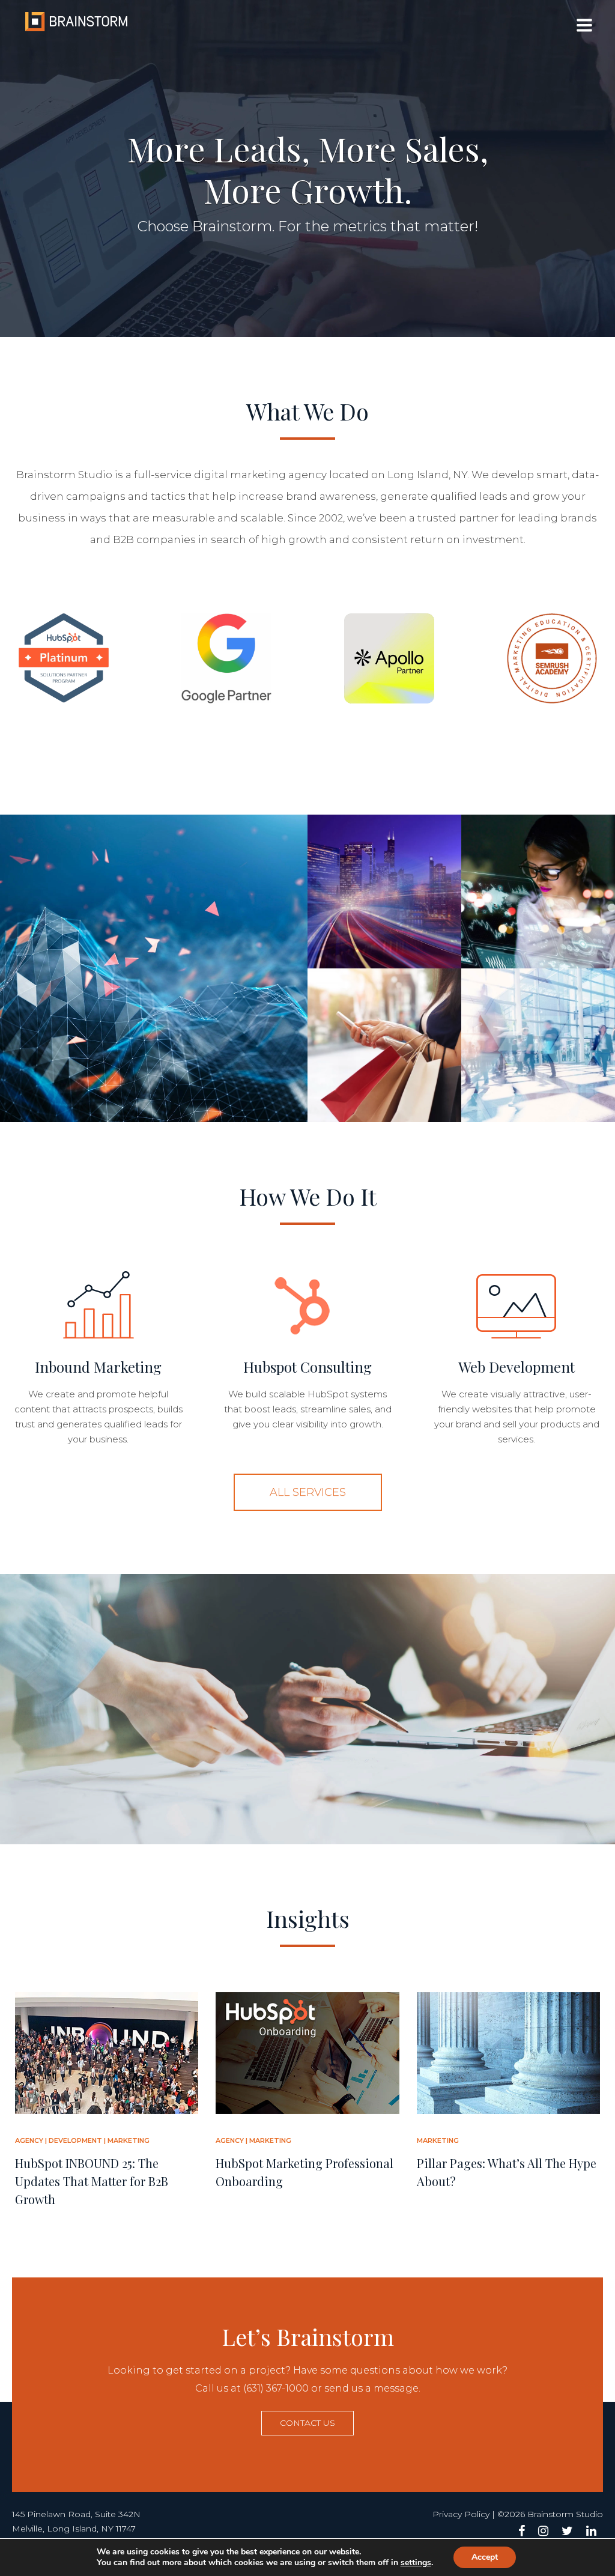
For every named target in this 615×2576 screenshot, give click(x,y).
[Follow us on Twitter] (567, 2531)
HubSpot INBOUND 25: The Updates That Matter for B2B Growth (92, 2181)
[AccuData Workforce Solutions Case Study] (538, 1045)
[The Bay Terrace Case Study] (384, 1045)
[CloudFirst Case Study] (538, 892)
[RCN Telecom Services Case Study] (384, 892)
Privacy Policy (461, 2514)
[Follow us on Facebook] (522, 2531)
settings (416, 2563)
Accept (485, 2557)
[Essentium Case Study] (154, 968)
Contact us (307, 2423)
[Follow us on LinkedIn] (591, 2531)
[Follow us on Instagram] (543, 2531)
